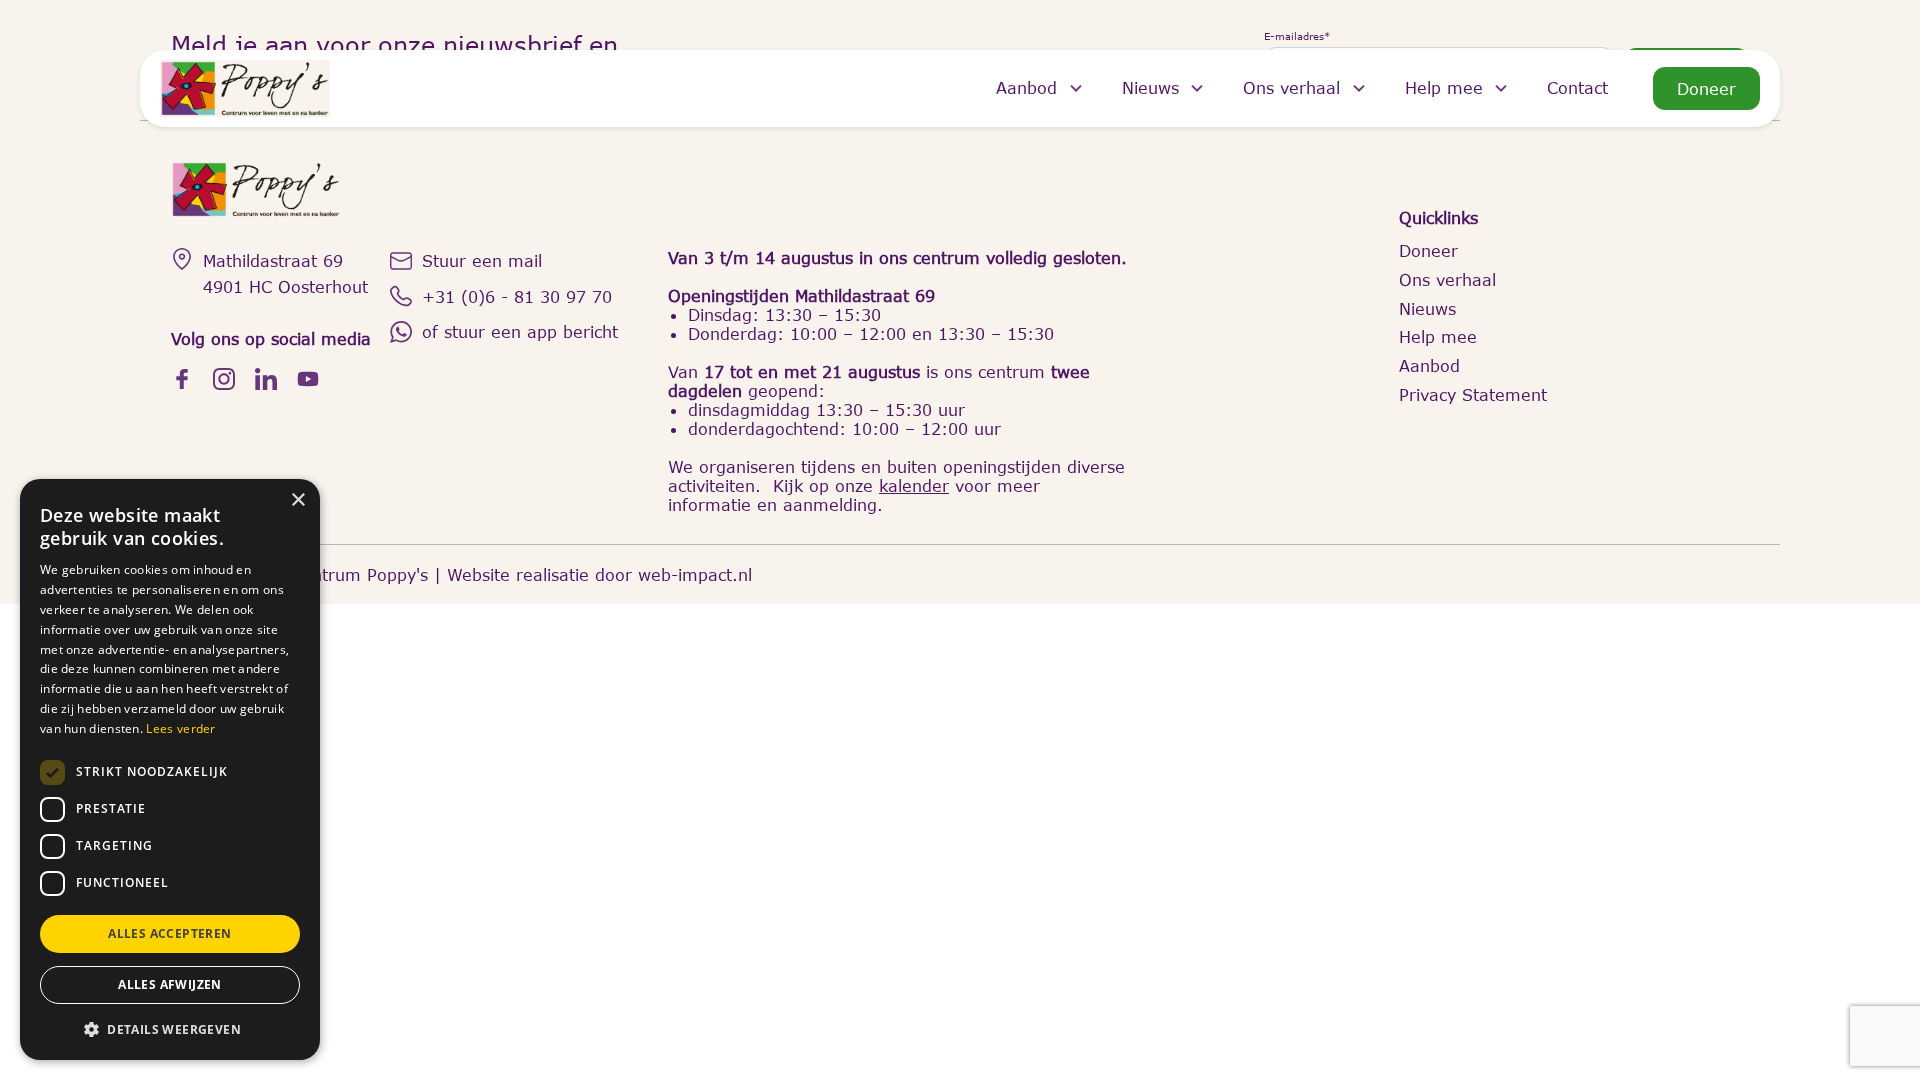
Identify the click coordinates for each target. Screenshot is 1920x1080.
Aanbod (1026, 87)
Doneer (1706, 88)
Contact (1577, 87)
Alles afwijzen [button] (170, 984)
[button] (170, 1028)
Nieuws (1150, 87)
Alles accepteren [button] (169, 933)
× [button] (297, 500)
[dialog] (170, 769)
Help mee (1444, 87)
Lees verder (180, 728)
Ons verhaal (1291, 87)
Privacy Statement (1473, 394)
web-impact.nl (695, 574)
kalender (914, 485)
